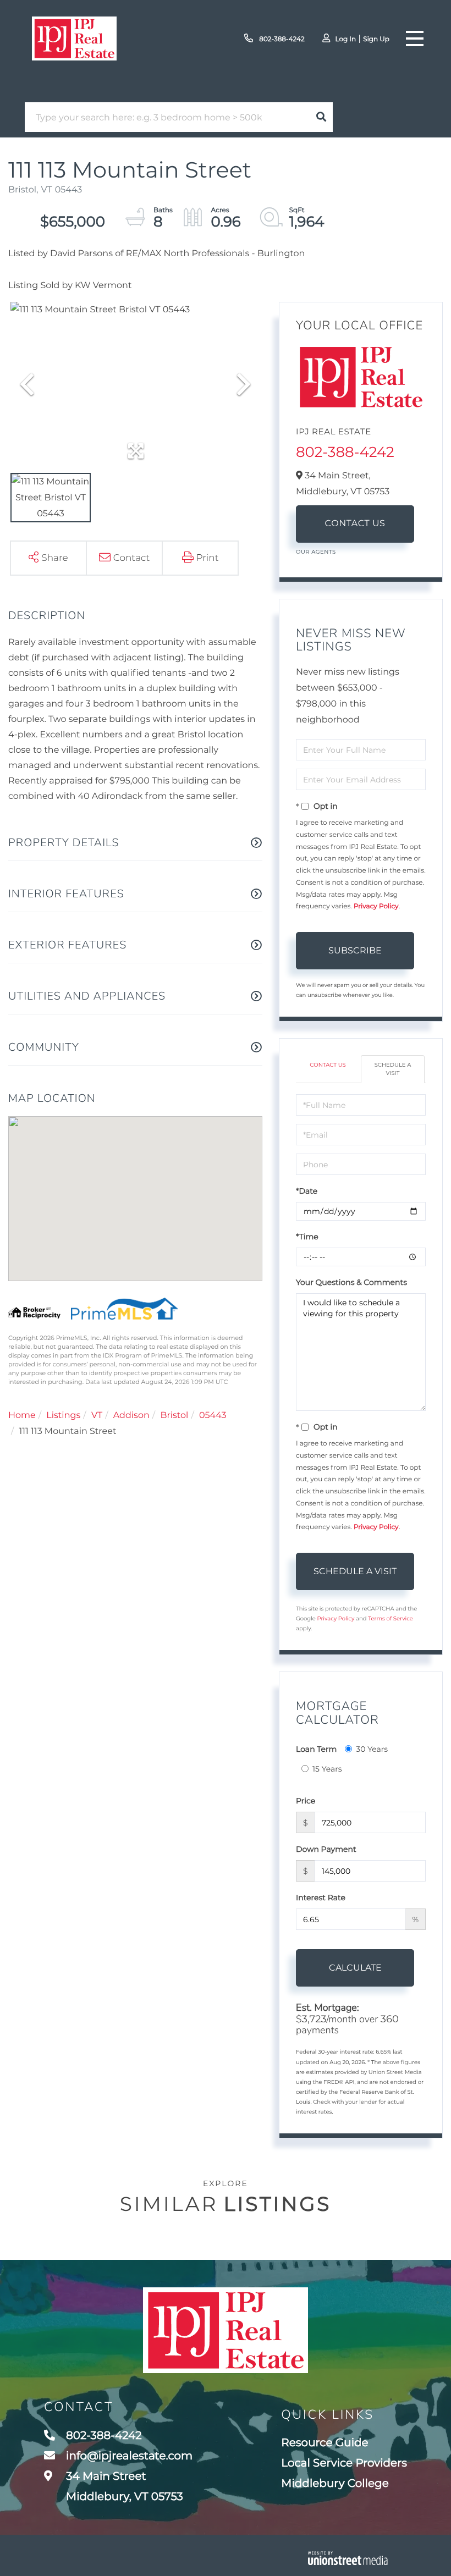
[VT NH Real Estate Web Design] (348, 2558)
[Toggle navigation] (415, 38)
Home (22, 1416)
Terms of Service (391, 1618)
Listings (63, 1416)
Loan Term (316, 1749)
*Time (307, 1237)
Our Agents (316, 552)
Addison (131, 1416)
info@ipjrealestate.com (129, 2456)
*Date (307, 1191)
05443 (213, 1416)
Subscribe (355, 950)
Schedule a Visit (393, 1069)
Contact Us (355, 524)
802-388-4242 (281, 39)
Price (306, 1801)
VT (97, 1416)
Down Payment (326, 1849)
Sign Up (376, 39)
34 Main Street (123, 2487)
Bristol (174, 1416)
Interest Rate (321, 1897)
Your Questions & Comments (351, 1282)
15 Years (327, 1769)
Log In (345, 39)
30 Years (372, 1749)
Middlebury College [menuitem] (335, 2484)
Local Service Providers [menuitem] (344, 2463)
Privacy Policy (376, 906)
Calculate (355, 1968)
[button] (321, 117)
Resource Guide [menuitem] (324, 2443)
